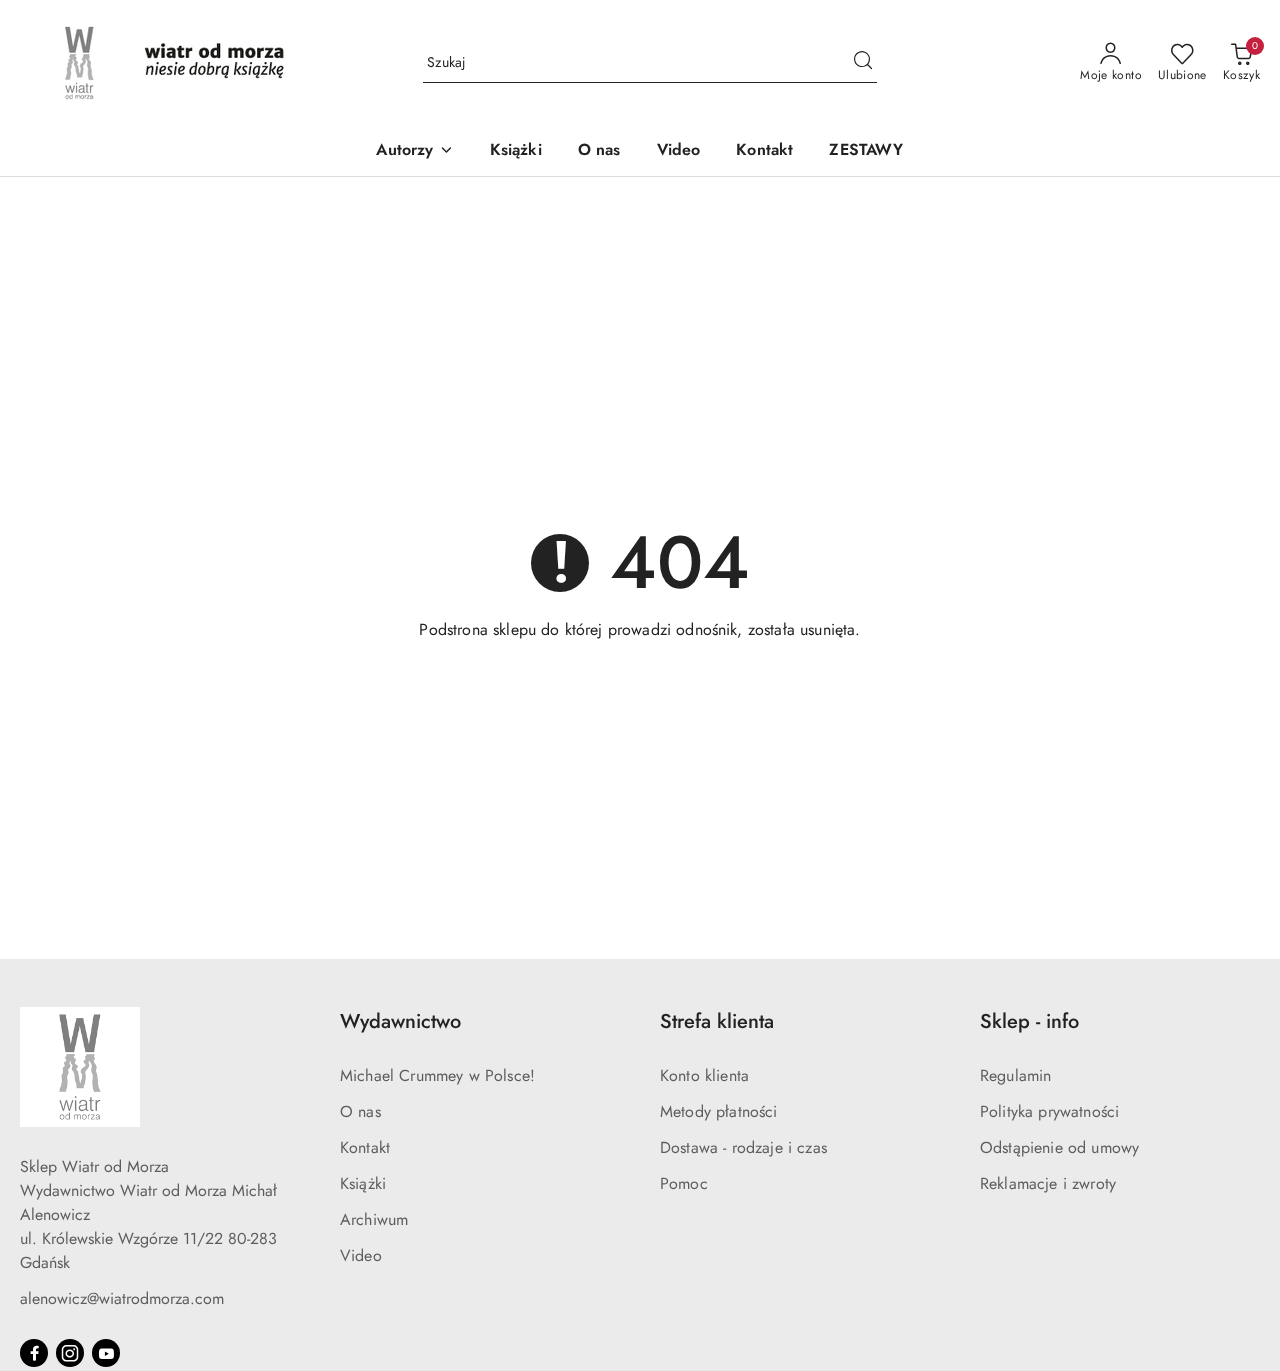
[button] (414, 151)
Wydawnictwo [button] (400, 1021)
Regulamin (1015, 1075)
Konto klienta (704, 1075)
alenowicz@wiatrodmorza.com (122, 1298)
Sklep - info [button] (1029, 1021)
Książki (363, 1183)
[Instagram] (70, 1353)
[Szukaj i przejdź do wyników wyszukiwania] (863, 63)
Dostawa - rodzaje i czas (743, 1147)
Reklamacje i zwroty (1048, 1183)
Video (361, 1255)
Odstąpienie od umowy (1059, 1147)
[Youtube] (106, 1353)
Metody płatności (719, 1111)
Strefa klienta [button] (717, 1021)
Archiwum (374, 1219)
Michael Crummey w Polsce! (437, 1075)
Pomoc (684, 1183)
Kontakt (365, 1147)
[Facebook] (34, 1353)
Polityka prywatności (1049, 1111)
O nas (360, 1111)
